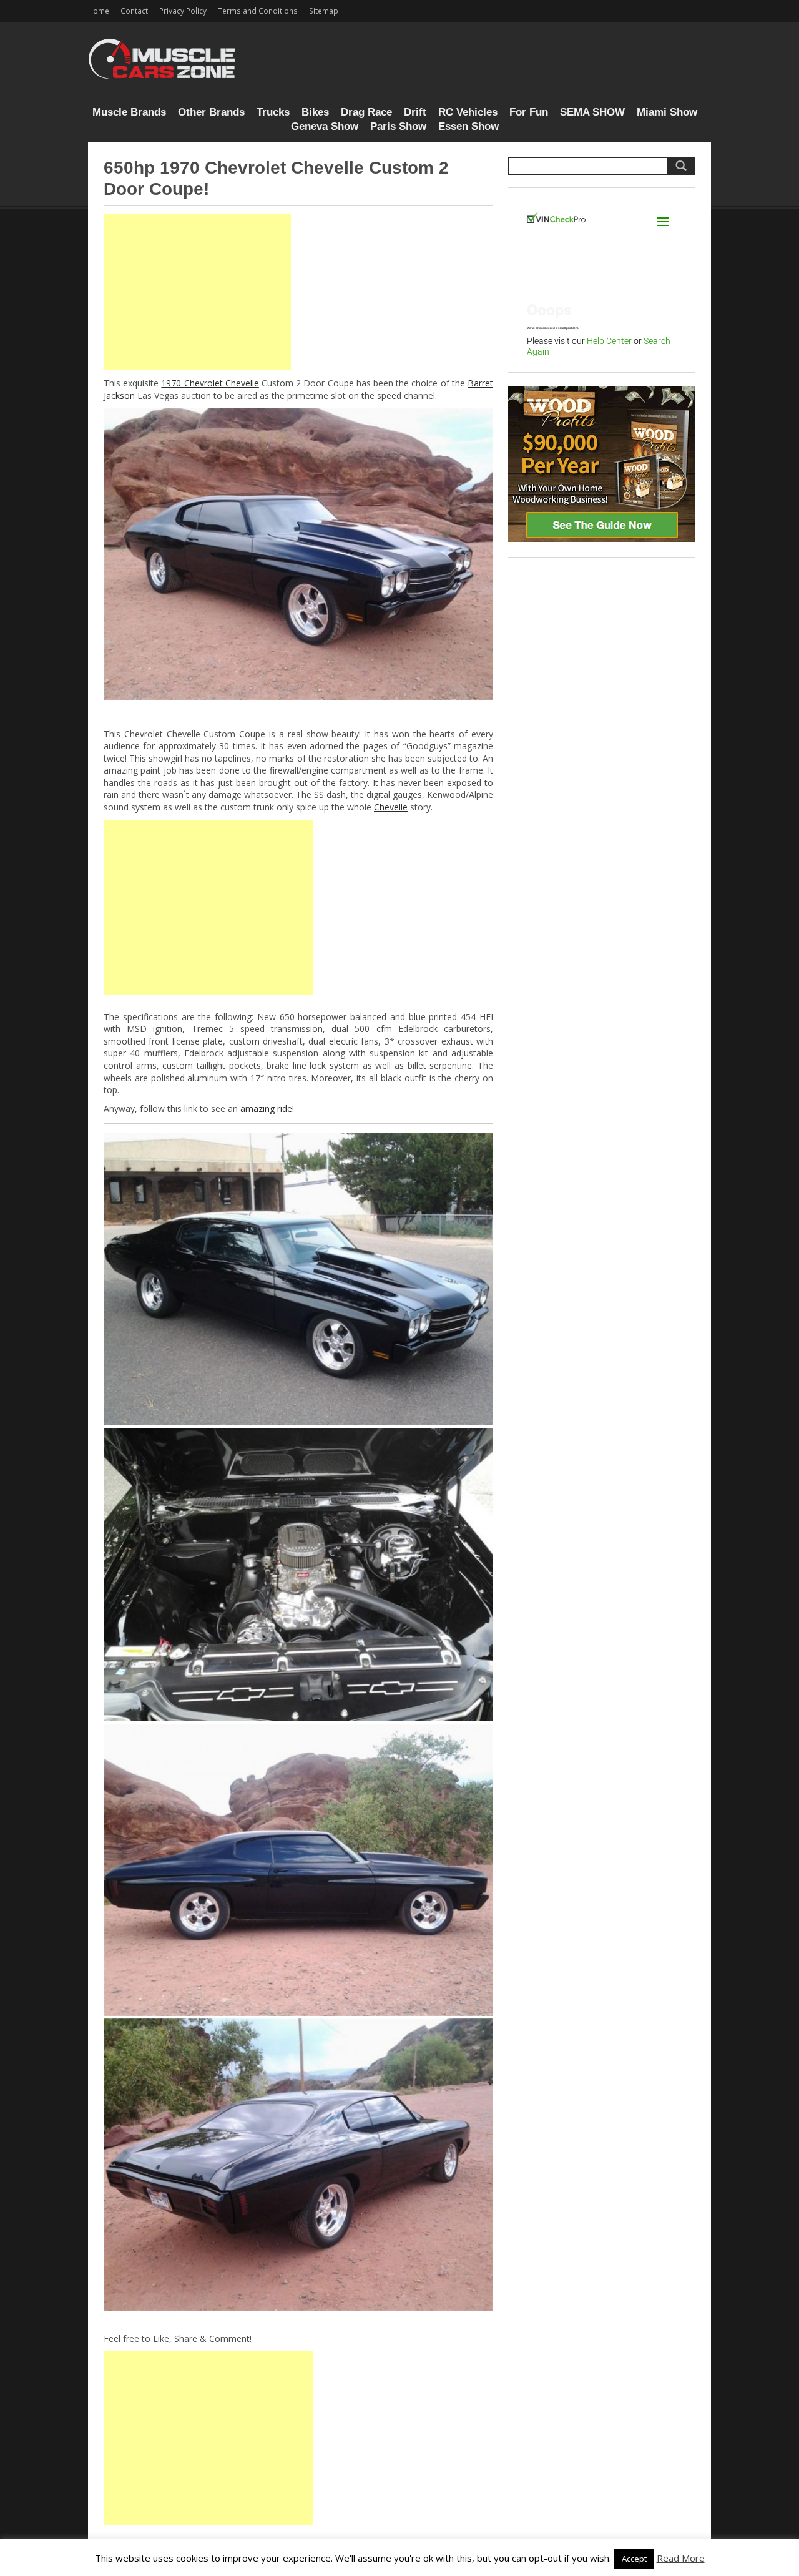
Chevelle (391, 807)
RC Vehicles (468, 112)
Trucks (273, 112)
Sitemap (324, 11)
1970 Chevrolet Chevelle (210, 383)
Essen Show (468, 126)
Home (99, 11)
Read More (681, 2558)
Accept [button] (634, 2559)
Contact (134, 11)
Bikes (315, 112)
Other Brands (211, 112)
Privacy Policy (183, 11)
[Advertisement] (197, 292)
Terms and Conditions (258, 11)
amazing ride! (267, 1109)
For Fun (529, 112)
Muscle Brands (129, 112)
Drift (415, 112)
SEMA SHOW (592, 112)
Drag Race (366, 112)
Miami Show (667, 112)
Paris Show (398, 126)
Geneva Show (325, 126)
